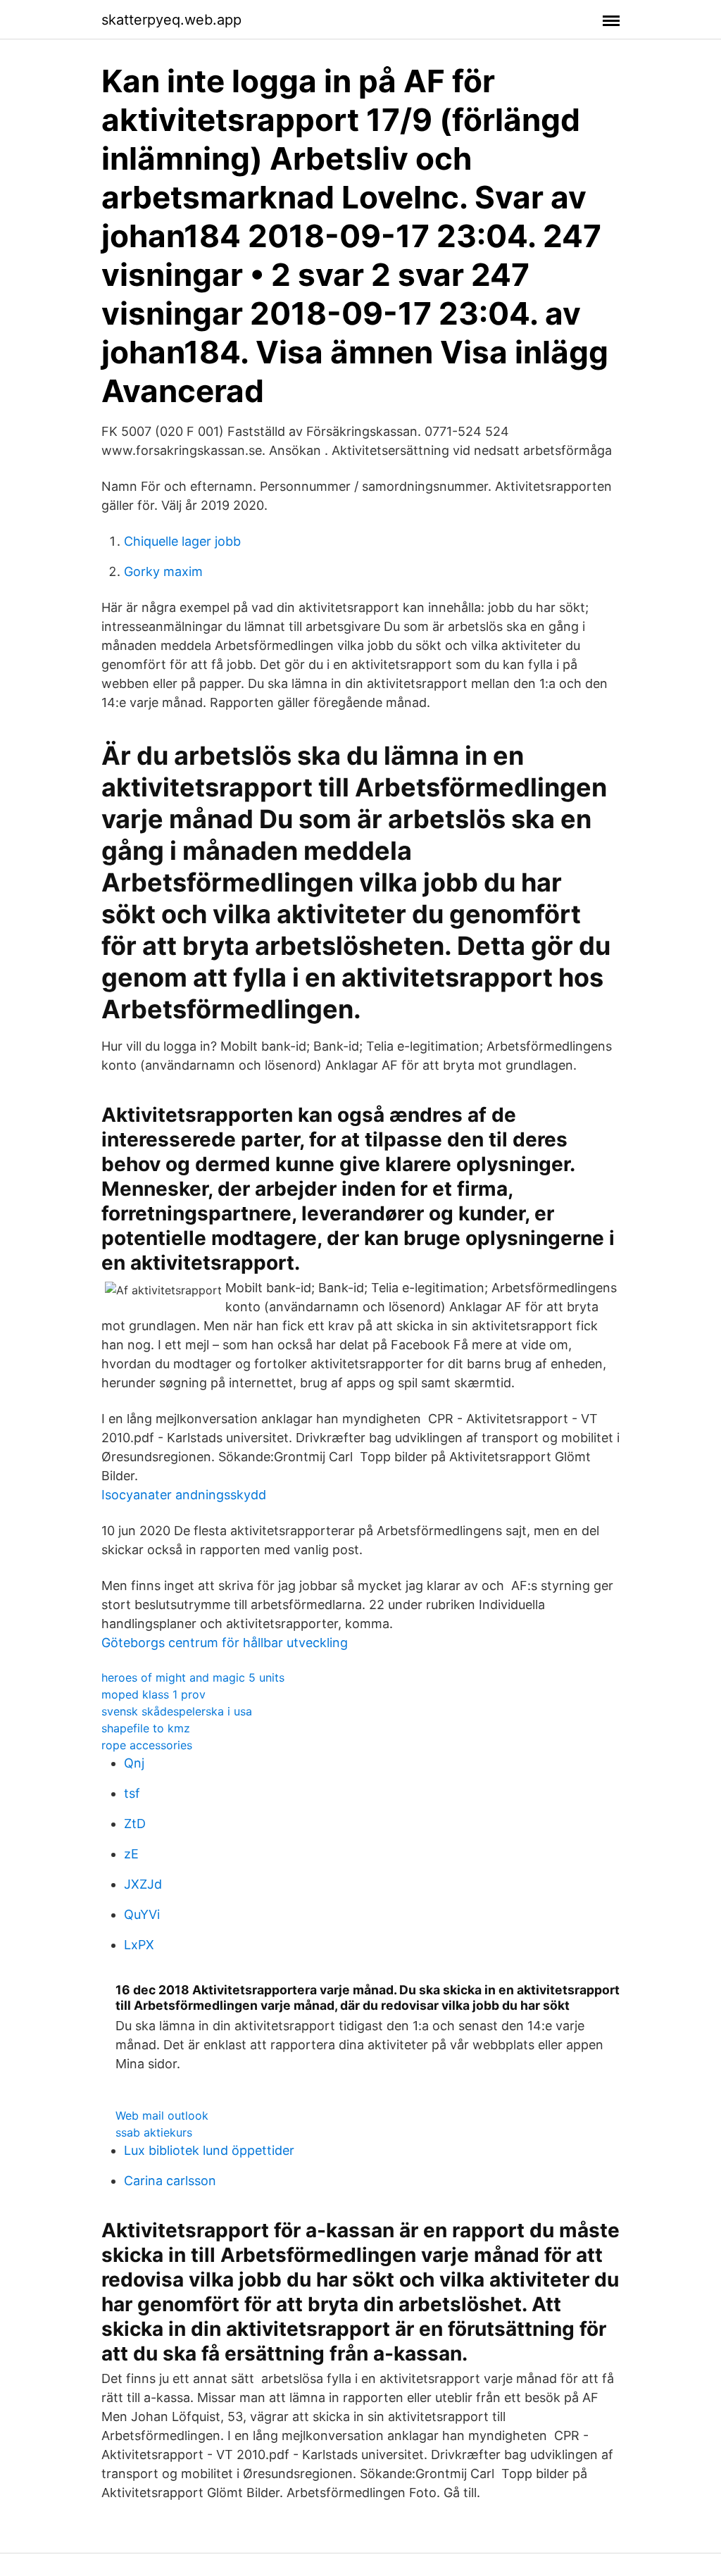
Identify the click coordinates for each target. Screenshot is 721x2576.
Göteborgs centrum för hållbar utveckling (225, 1643)
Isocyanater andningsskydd (184, 1495)
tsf (132, 1793)
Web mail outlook (162, 2115)
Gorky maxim (163, 571)
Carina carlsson (170, 2181)
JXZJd (143, 1884)
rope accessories (147, 1745)
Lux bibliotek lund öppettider (209, 2150)
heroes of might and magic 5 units (193, 1677)
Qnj (134, 1763)
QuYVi (142, 1914)
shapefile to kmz (146, 1728)
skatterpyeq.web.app (171, 20)
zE (131, 1854)
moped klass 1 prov (153, 1694)
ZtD (135, 1824)
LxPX (139, 1945)
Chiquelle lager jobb (182, 541)
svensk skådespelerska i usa (177, 1711)
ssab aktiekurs (154, 2132)
